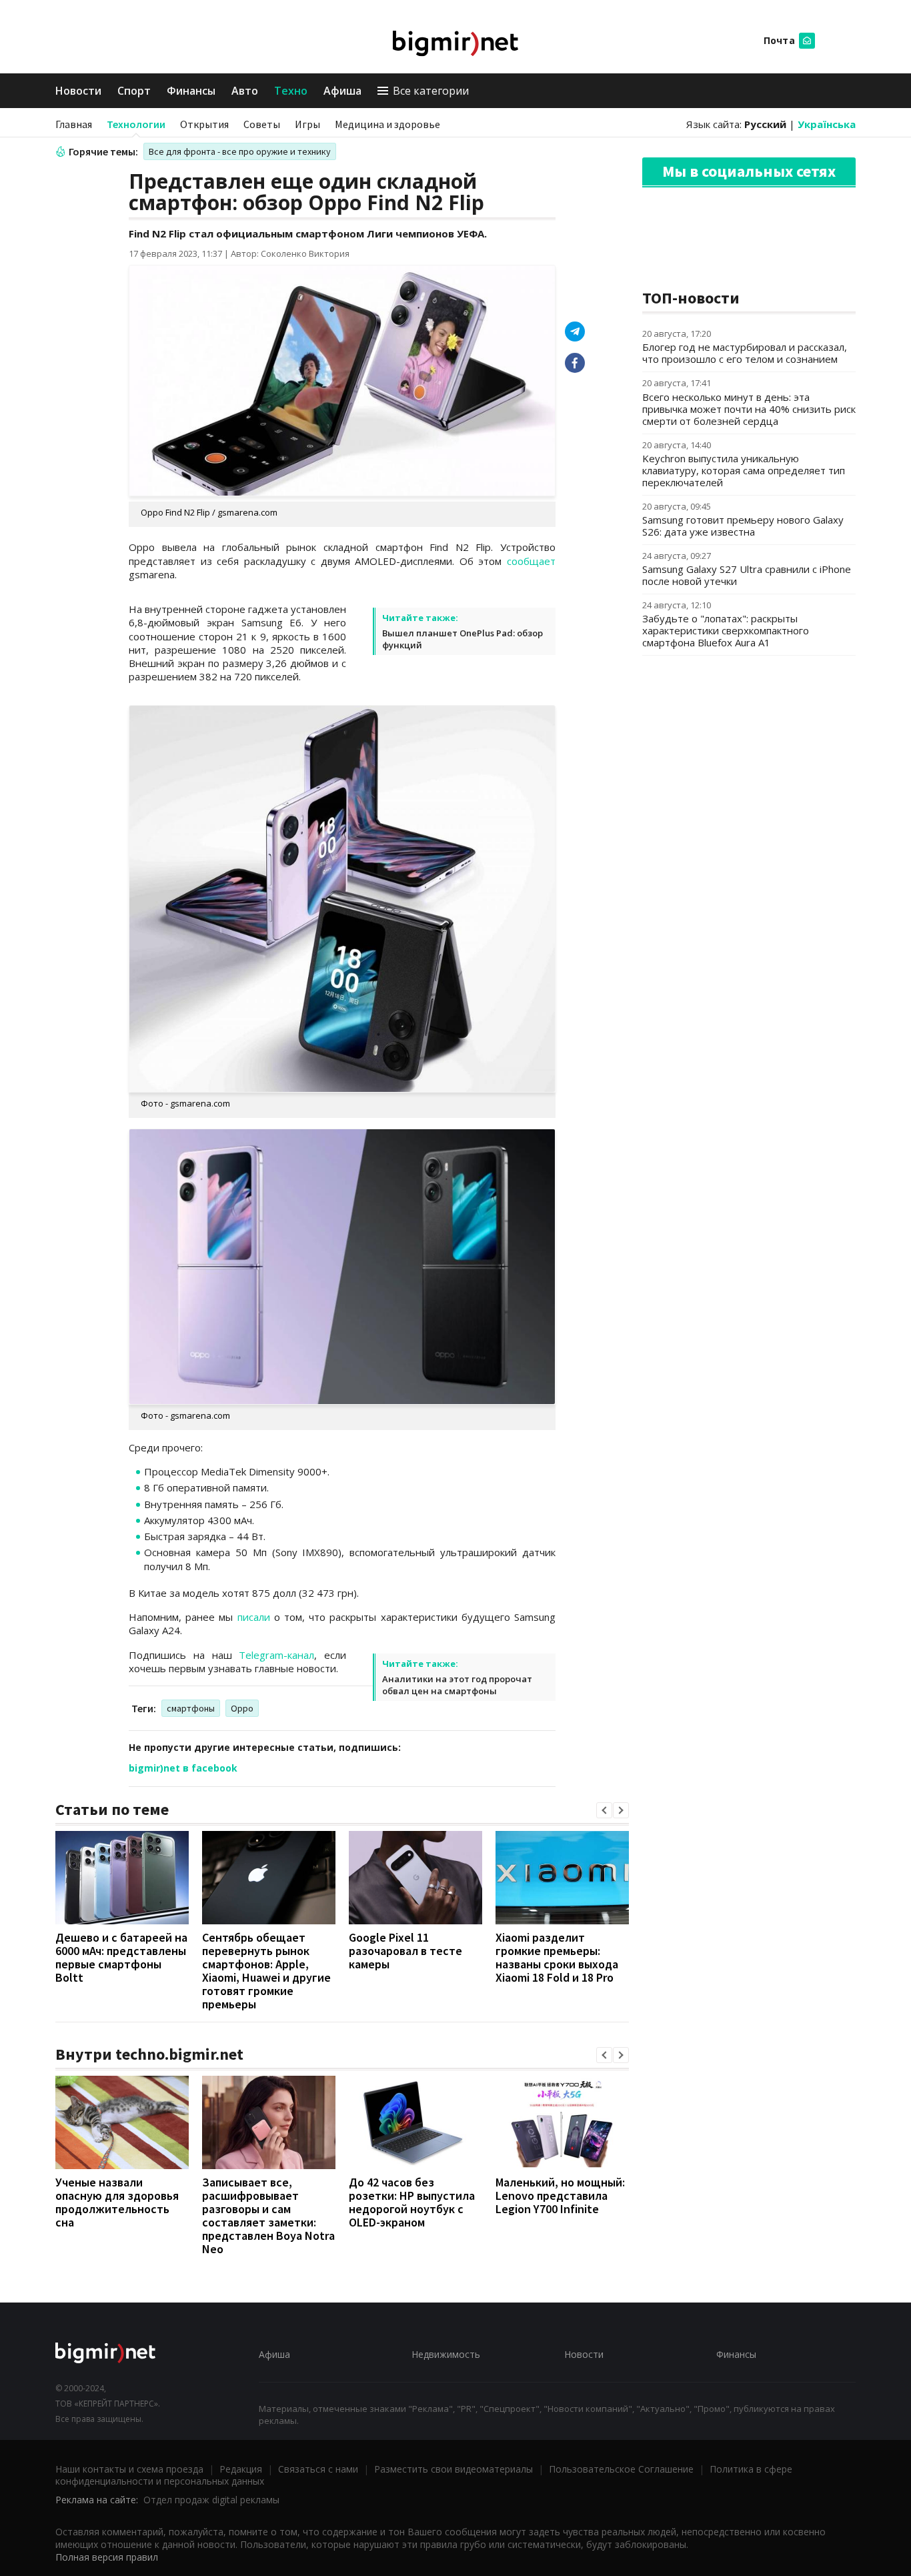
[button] (604, 1810)
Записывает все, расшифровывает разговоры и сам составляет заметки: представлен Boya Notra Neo (268, 2215)
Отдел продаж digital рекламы (211, 2500)
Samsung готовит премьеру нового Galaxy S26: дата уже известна (743, 526)
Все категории (431, 91)
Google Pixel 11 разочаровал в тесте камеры (405, 1951)
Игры (307, 124)
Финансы (191, 91)
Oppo (242, 1708)
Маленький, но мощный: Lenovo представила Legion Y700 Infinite (560, 2195)
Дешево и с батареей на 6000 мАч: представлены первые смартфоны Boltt (121, 1957)
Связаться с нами (318, 2469)
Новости (78, 91)
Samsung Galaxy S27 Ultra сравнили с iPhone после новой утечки (747, 575)
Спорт (134, 91)
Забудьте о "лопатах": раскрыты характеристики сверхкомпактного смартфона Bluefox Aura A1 (726, 630)
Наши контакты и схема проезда (129, 2469)
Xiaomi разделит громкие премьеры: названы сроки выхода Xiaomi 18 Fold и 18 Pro (557, 1957)
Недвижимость (446, 2354)
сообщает (531, 561)
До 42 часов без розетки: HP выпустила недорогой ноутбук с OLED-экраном (412, 2202)
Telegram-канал (276, 1655)
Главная (74, 124)
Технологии (136, 124)
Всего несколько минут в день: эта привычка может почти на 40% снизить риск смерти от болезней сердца (749, 409)
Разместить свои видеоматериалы (453, 2469)
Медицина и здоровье (387, 124)
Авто (245, 91)
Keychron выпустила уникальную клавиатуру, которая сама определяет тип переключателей (744, 470)
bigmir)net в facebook (183, 1768)
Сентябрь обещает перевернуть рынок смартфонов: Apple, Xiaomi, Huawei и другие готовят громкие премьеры (266, 1971)
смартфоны (191, 1708)
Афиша (342, 91)
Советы (262, 124)
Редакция (241, 2469)
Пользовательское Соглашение (621, 2469)
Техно (291, 91)
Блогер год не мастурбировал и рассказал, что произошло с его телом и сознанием (745, 353)
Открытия (204, 124)
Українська (827, 124)
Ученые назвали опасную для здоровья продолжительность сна (117, 2202)
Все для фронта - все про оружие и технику (240, 151)
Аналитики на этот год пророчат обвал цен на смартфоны (457, 1685)
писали (254, 1617)
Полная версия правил (107, 2557)
